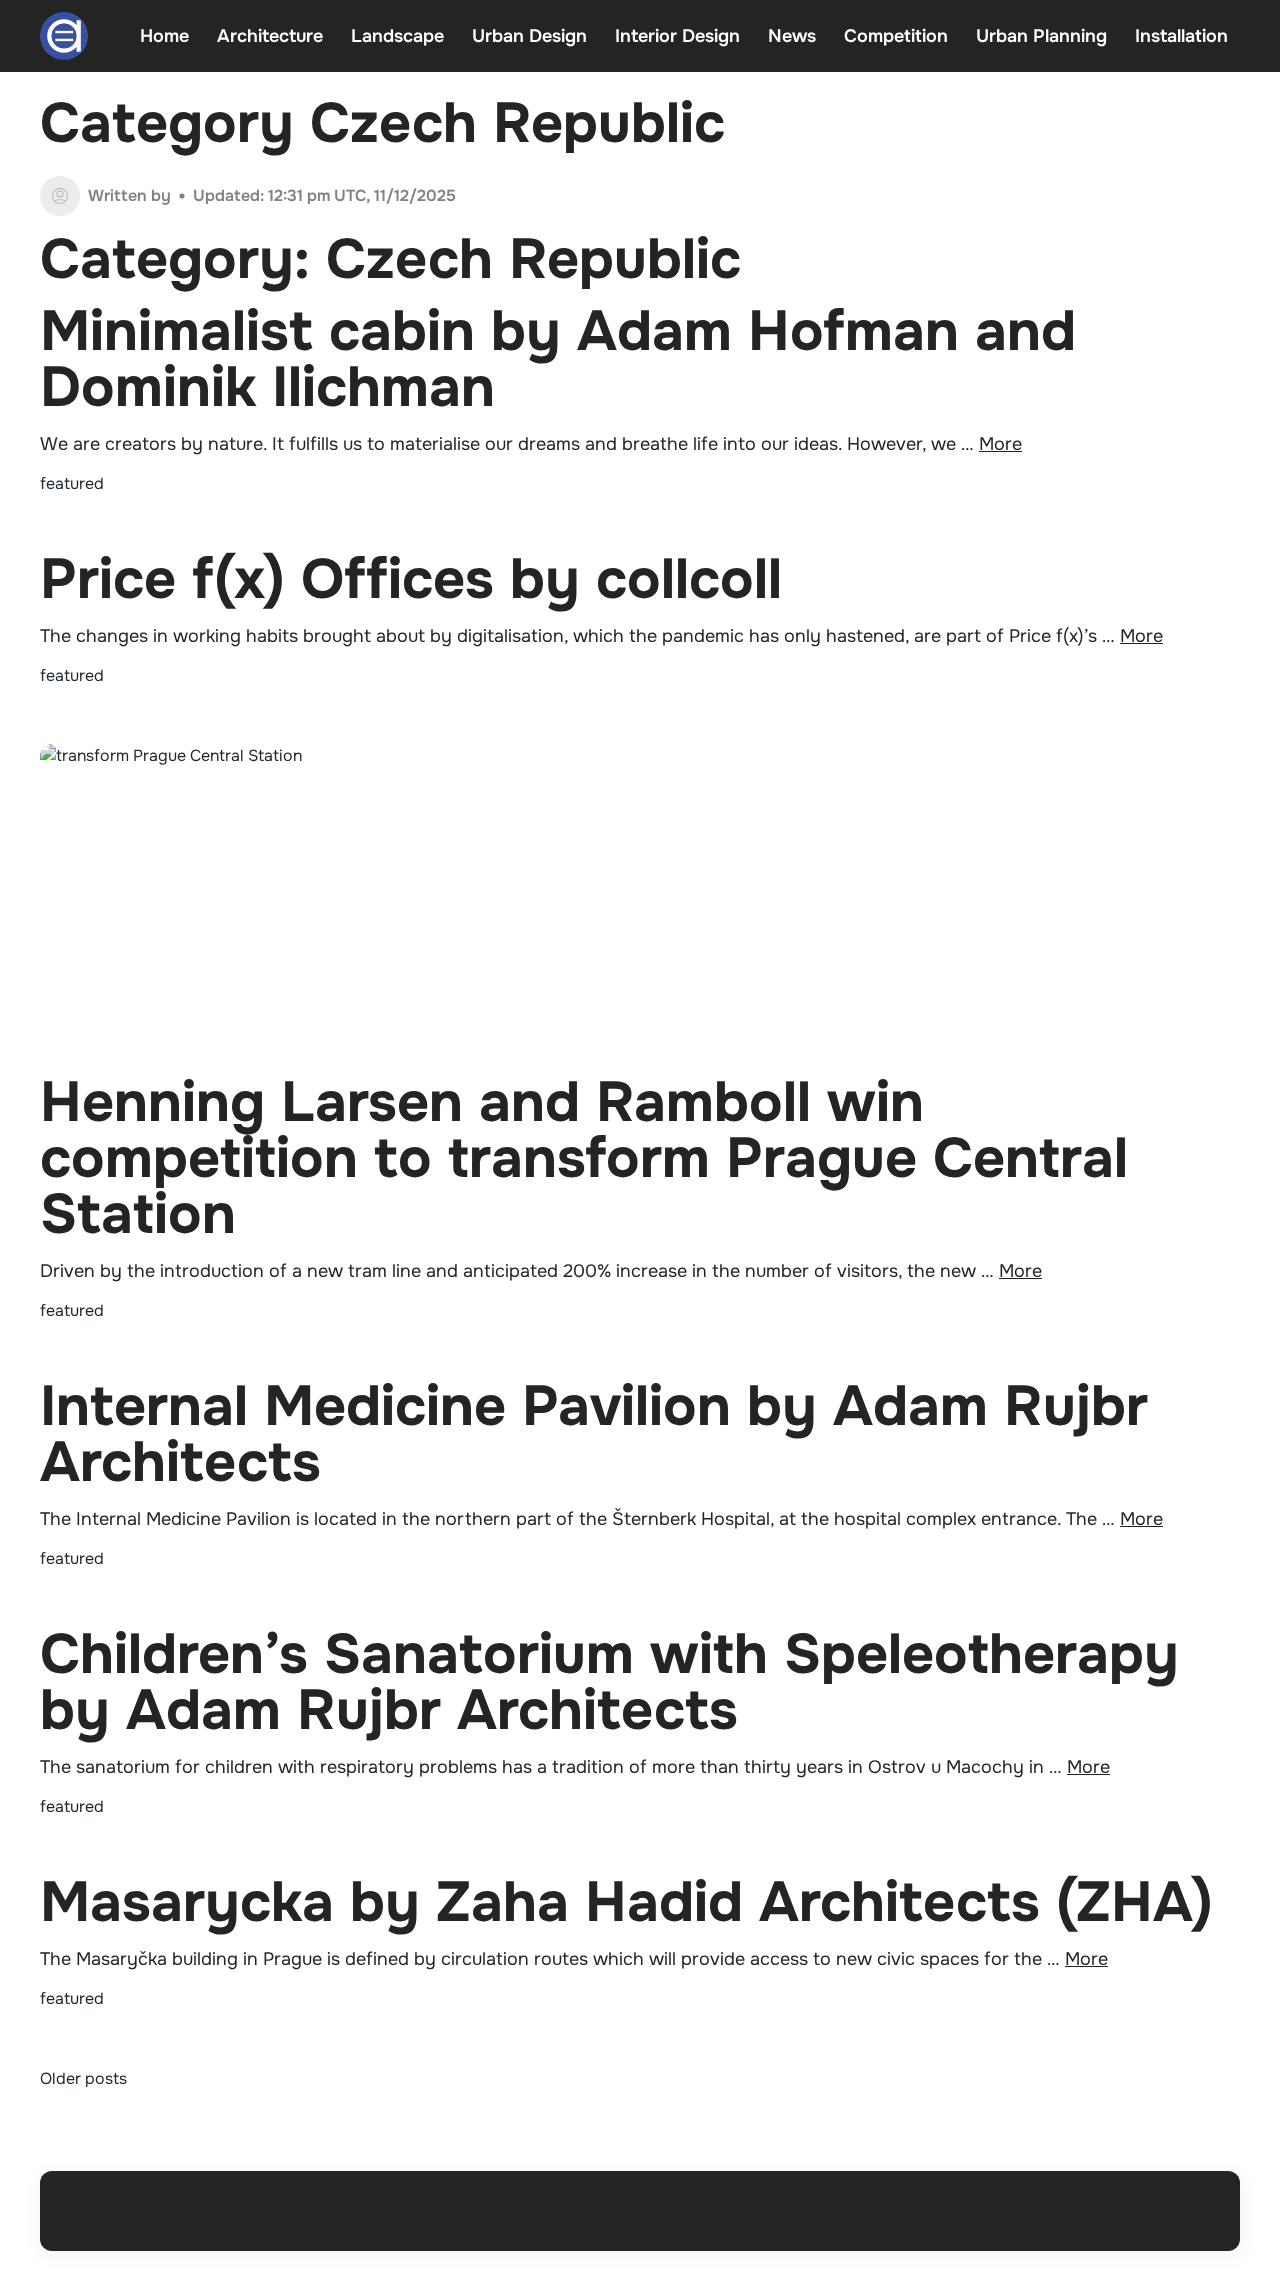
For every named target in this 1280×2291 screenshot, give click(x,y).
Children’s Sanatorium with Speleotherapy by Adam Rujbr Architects (609, 1682)
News (792, 36)
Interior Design (677, 36)
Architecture (270, 36)
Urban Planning (1041, 36)
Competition (896, 36)
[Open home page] (64, 36)
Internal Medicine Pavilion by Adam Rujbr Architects (594, 1434)
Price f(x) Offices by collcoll (411, 579)
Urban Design (529, 36)
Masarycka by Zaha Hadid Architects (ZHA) (626, 1902)
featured (72, 483)
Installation (1181, 36)
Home (164, 36)
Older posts (83, 2078)
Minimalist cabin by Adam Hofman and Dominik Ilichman (558, 359)
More (1000, 444)
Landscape (397, 36)
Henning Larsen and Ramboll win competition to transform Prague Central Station (584, 1158)
